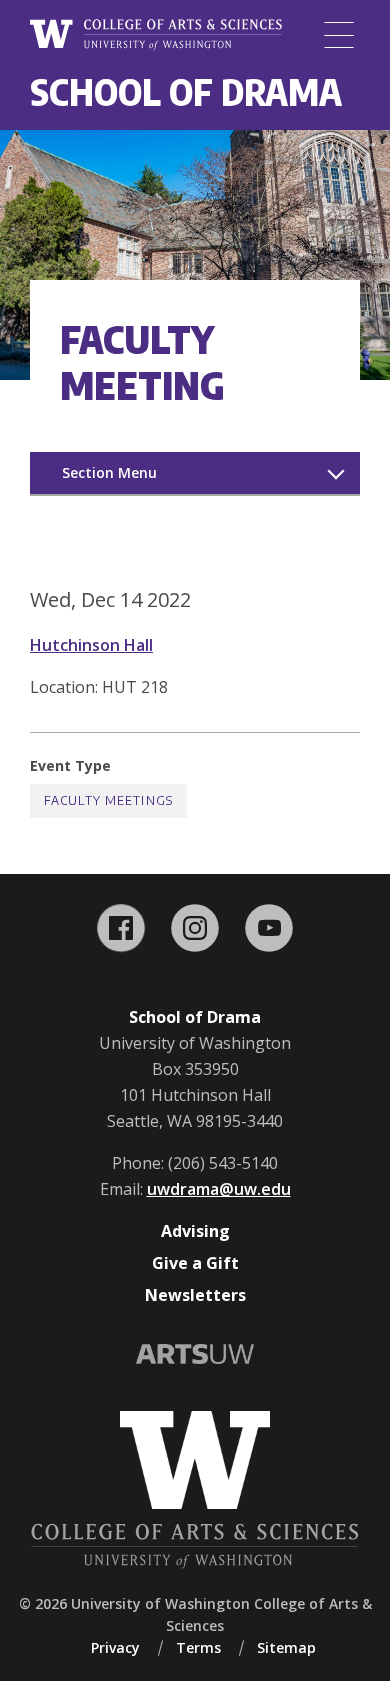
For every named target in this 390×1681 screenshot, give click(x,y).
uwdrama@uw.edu (219, 1189)
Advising (195, 1231)
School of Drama (186, 91)
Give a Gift (195, 1263)
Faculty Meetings (108, 800)
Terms (198, 1647)
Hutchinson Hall (91, 645)
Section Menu (109, 472)
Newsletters (195, 1295)
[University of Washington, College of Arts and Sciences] (156, 35)
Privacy (115, 1647)
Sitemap (286, 1647)
